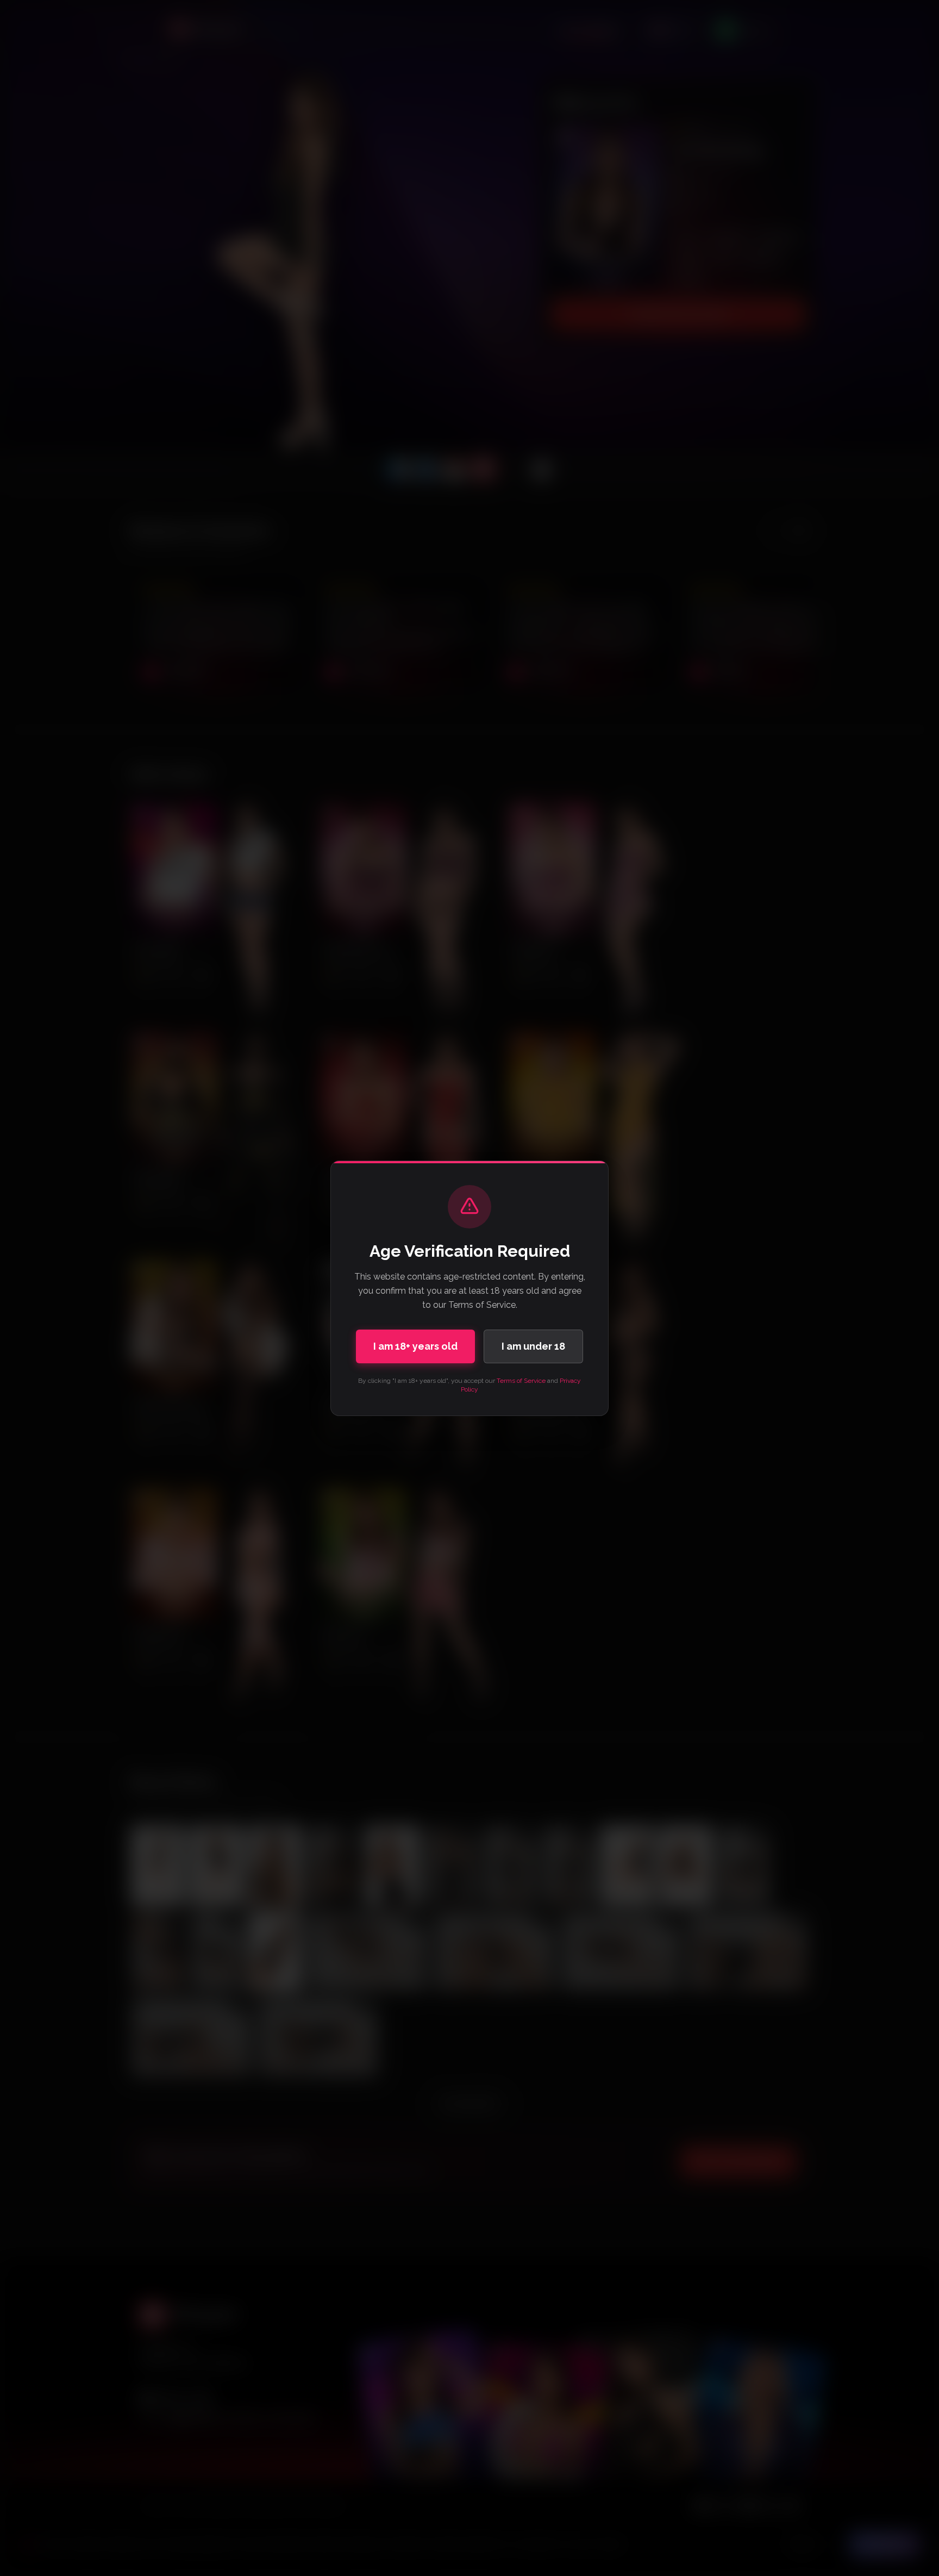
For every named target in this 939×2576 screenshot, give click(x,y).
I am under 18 (533, 1346)
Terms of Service (521, 1381)
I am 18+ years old (415, 1346)
